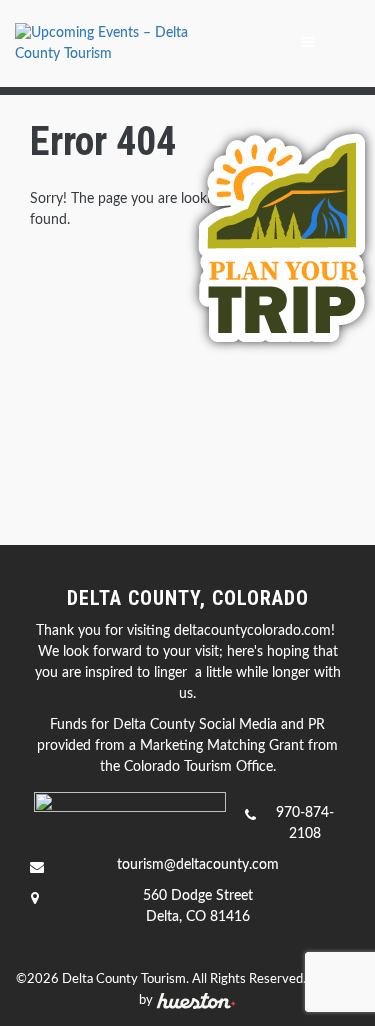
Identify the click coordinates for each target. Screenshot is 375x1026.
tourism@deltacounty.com (198, 865)
